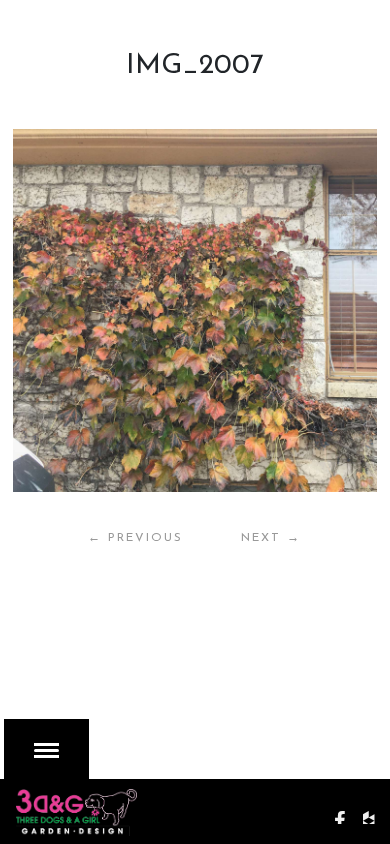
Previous (135, 538)
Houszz (376, 808)
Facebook (347, 808)
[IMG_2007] (194, 310)
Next (271, 538)
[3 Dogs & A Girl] (125, 807)
